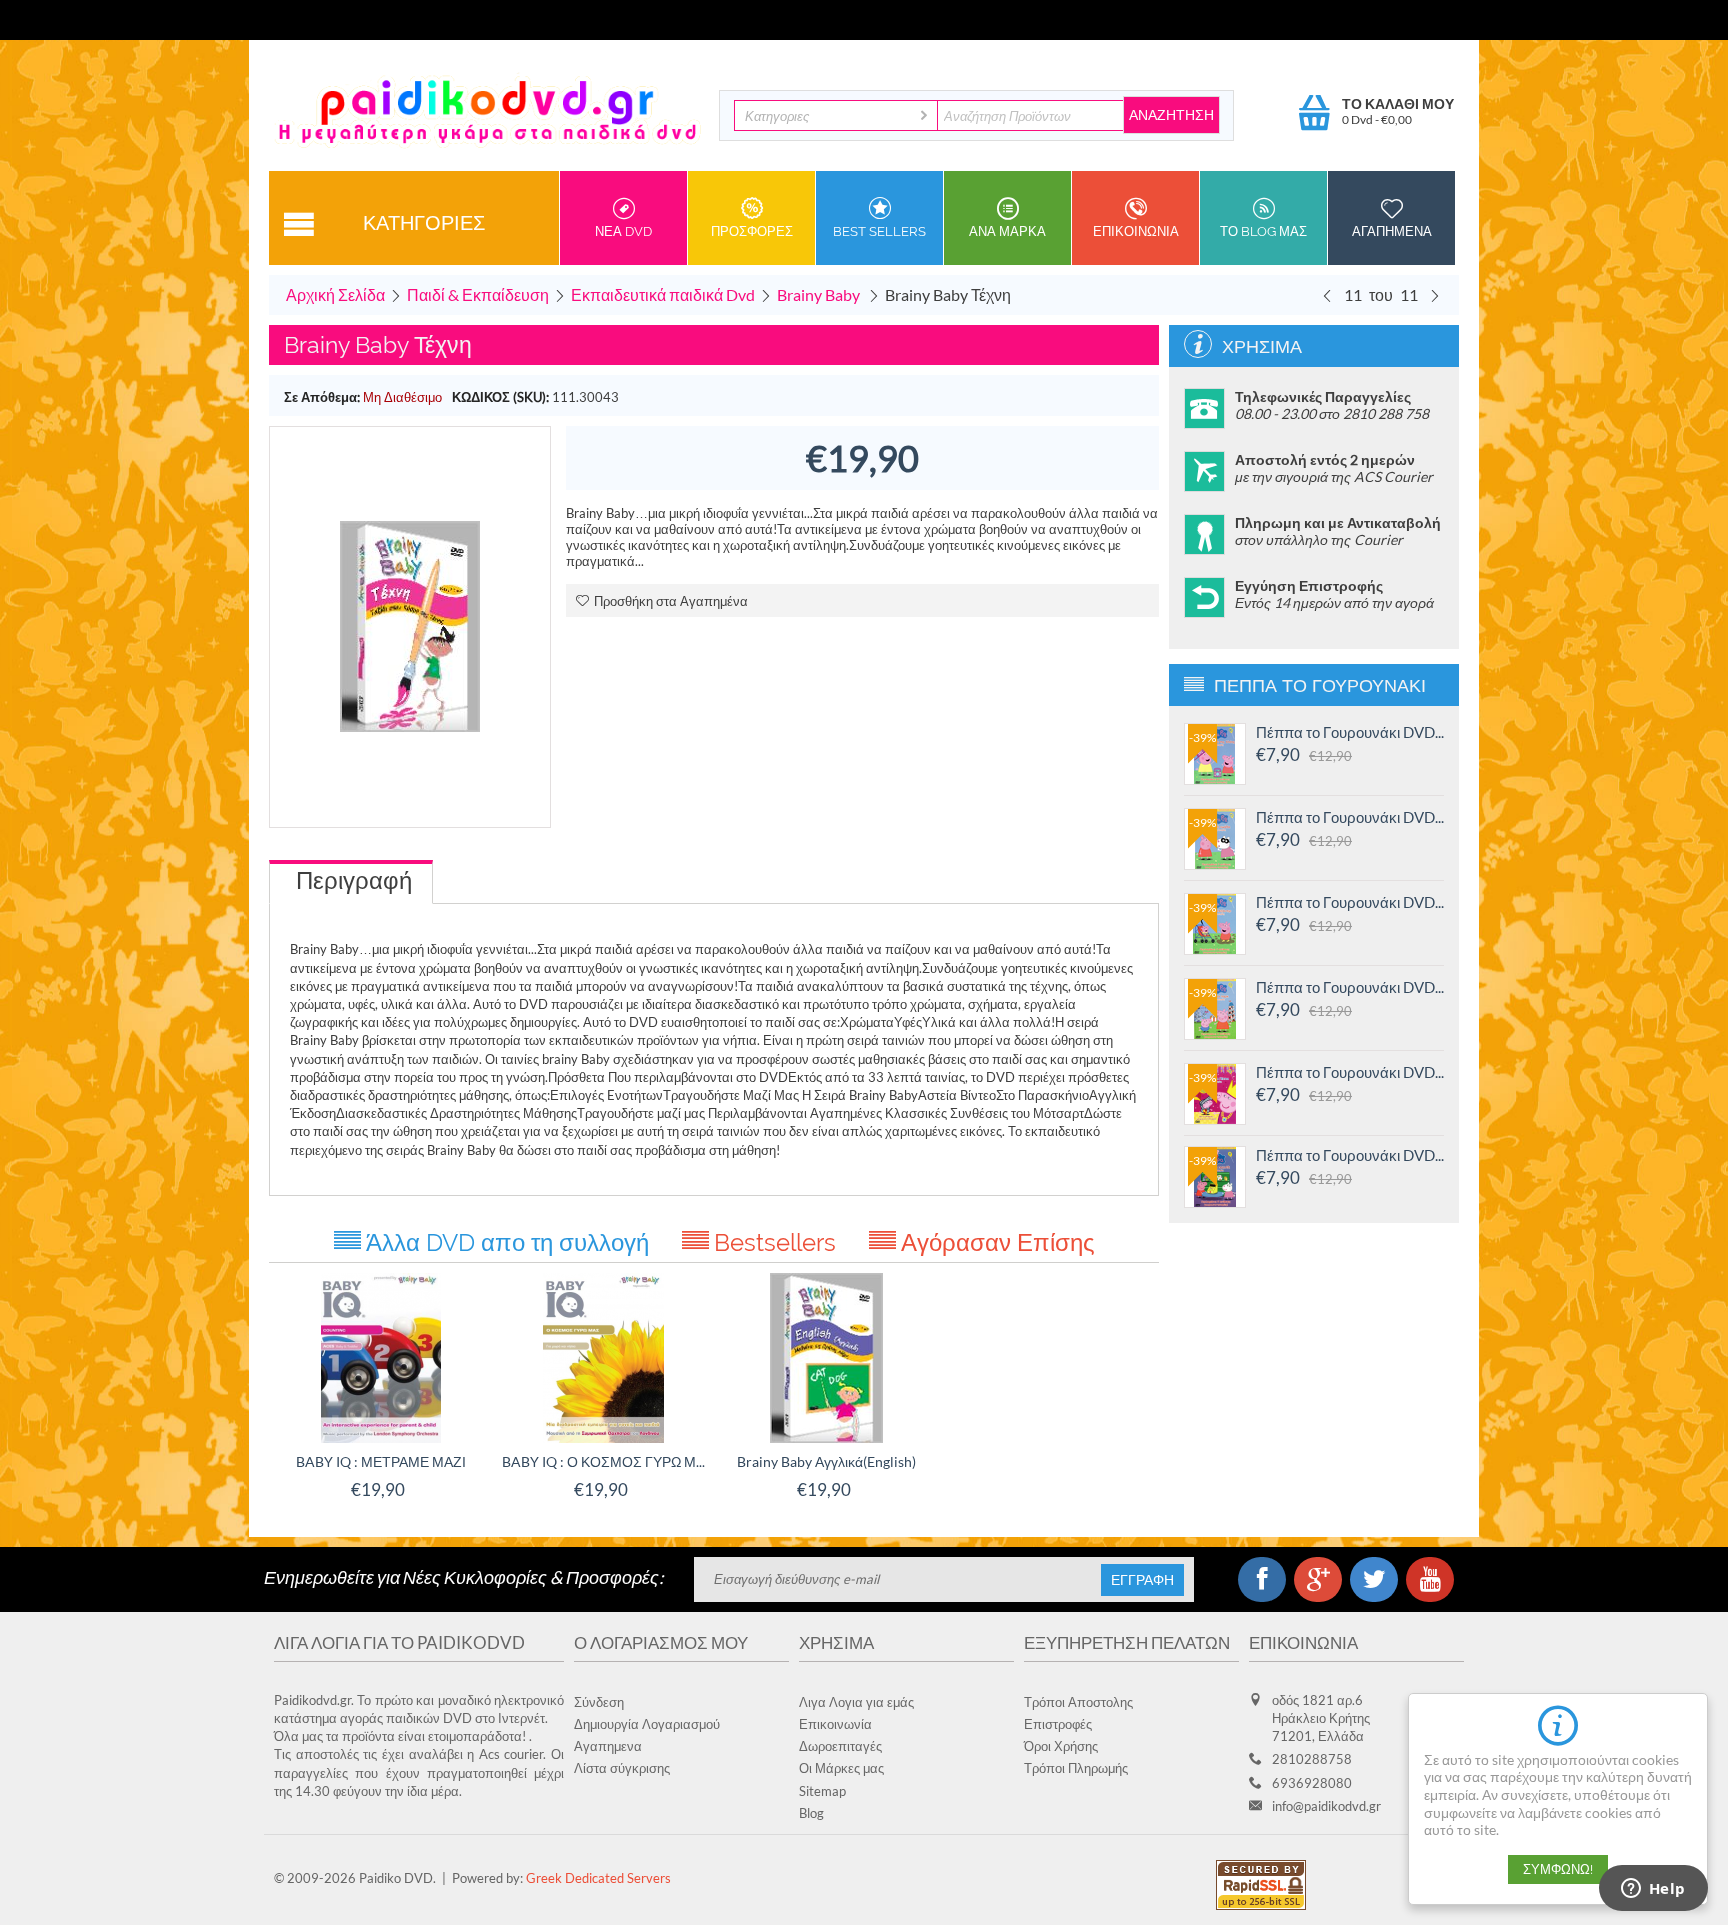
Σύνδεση (599, 1702)
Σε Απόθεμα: (322, 397)
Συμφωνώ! (1558, 1869)
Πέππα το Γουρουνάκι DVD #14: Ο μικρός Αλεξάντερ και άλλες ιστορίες (1350, 902)
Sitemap (822, 1791)
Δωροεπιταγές (840, 1746)
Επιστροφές (1058, 1724)
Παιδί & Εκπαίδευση (478, 294)
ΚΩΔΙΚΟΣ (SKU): (500, 397)
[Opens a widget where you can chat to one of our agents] (1653, 1890)
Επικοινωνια (1136, 231)
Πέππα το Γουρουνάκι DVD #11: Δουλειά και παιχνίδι (1350, 1155)
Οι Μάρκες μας (841, 1768)
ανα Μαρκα (1007, 231)
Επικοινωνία (835, 1724)
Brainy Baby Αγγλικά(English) (826, 1461)
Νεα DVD (623, 231)
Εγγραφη (1142, 1580)
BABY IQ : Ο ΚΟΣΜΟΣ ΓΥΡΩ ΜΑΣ (603, 1461)
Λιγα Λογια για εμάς (856, 1702)
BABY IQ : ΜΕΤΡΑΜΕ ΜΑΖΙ (381, 1461)
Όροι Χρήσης (1061, 1746)
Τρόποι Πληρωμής (1076, 1768)
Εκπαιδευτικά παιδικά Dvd (663, 294)
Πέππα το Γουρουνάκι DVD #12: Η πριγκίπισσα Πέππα (1350, 1072)
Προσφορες (752, 231)
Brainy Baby (820, 294)
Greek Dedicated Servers (598, 1878)
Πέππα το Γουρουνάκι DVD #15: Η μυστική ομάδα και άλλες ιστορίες (1350, 817)
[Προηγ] (1327, 295)
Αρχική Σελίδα (335, 294)
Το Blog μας (1263, 231)
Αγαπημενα (1392, 231)
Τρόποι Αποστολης (1078, 1702)
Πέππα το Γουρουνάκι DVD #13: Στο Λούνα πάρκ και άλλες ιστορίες (1350, 987)
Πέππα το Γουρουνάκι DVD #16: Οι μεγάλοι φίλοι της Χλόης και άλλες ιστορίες (1350, 732)
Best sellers (879, 231)
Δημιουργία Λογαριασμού (647, 1724)
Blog (811, 1813)
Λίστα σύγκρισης (622, 1768)
